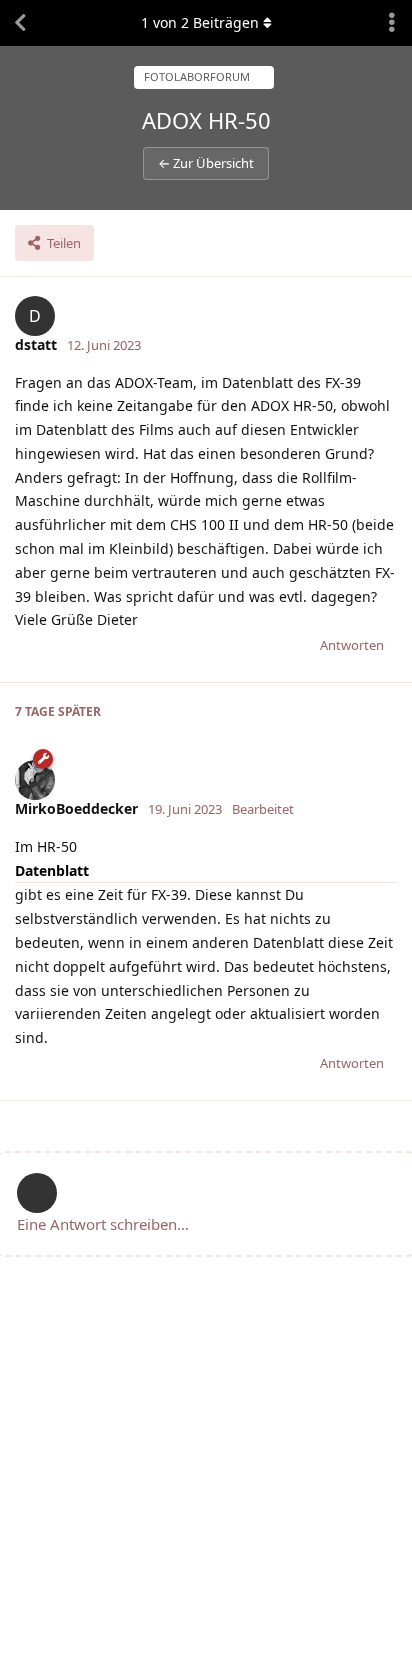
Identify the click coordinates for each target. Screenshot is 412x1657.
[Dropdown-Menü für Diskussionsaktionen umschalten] (392, 23)
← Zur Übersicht (206, 163)
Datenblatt (52, 870)
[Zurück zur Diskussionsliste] (20, 23)
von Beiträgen (200, 22)
